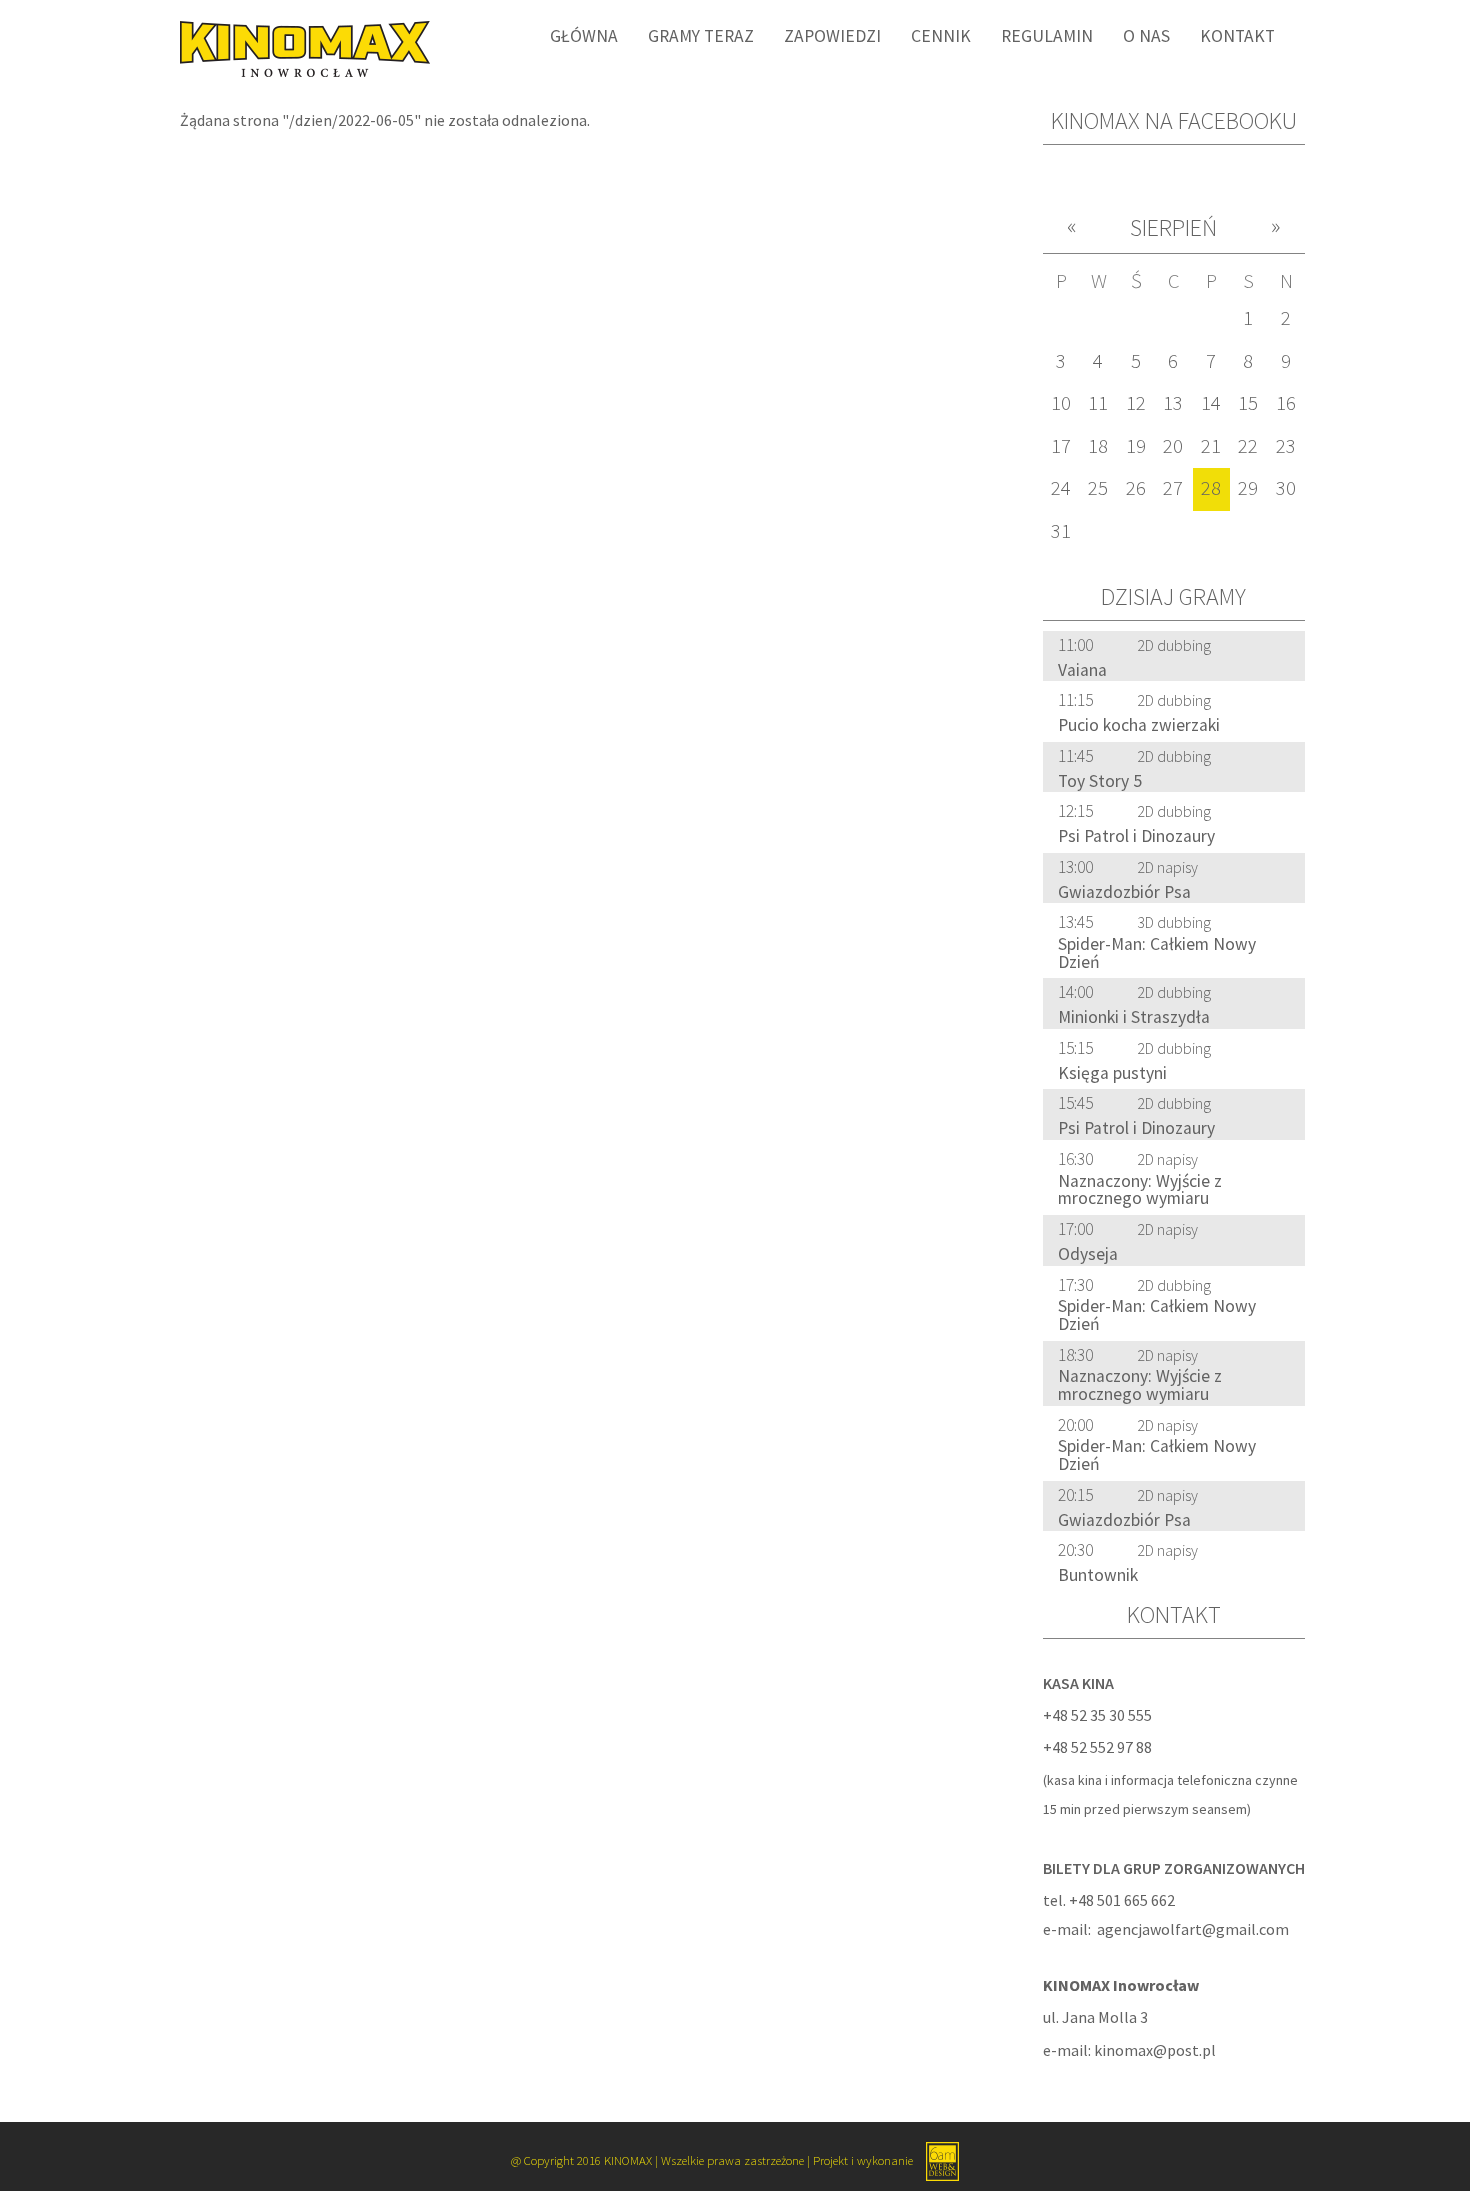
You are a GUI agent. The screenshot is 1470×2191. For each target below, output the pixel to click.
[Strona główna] (297, 47)
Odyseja (1088, 1254)
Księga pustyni (1112, 1073)
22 (1248, 446)
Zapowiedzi (832, 36)
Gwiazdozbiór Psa (1124, 892)
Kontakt (1237, 36)
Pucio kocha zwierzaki (1139, 725)
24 (1061, 488)
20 (1173, 446)
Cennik (941, 36)
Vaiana (1082, 670)
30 (1286, 488)
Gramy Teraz (701, 36)
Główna (584, 36)
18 (1098, 446)
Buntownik (1098, 1575)
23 (1286, 446)
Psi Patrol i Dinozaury (1136, 836)
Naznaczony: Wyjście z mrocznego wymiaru (1140, 1190)
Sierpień (1173, 227)
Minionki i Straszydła (1134, 1017)
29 (1248, 488)
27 (1173, 488)
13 (1173, 403)
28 (1211, 488)
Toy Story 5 (1100, 781)
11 (1098, 403)
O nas (1146, 36)
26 (1136, 488)
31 (1061, 531)
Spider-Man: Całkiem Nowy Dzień (1157, 953)
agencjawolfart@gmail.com (1193, 1929)
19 (1136, 446)
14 (1211, 403)
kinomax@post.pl (1155, 2050)
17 (1061, 446)
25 (1098, 488)
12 (1136, 403)
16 (1286, 403)
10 (1061, 403)
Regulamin (1047, 36)
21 (1211, 446)
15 (1248, 403)
